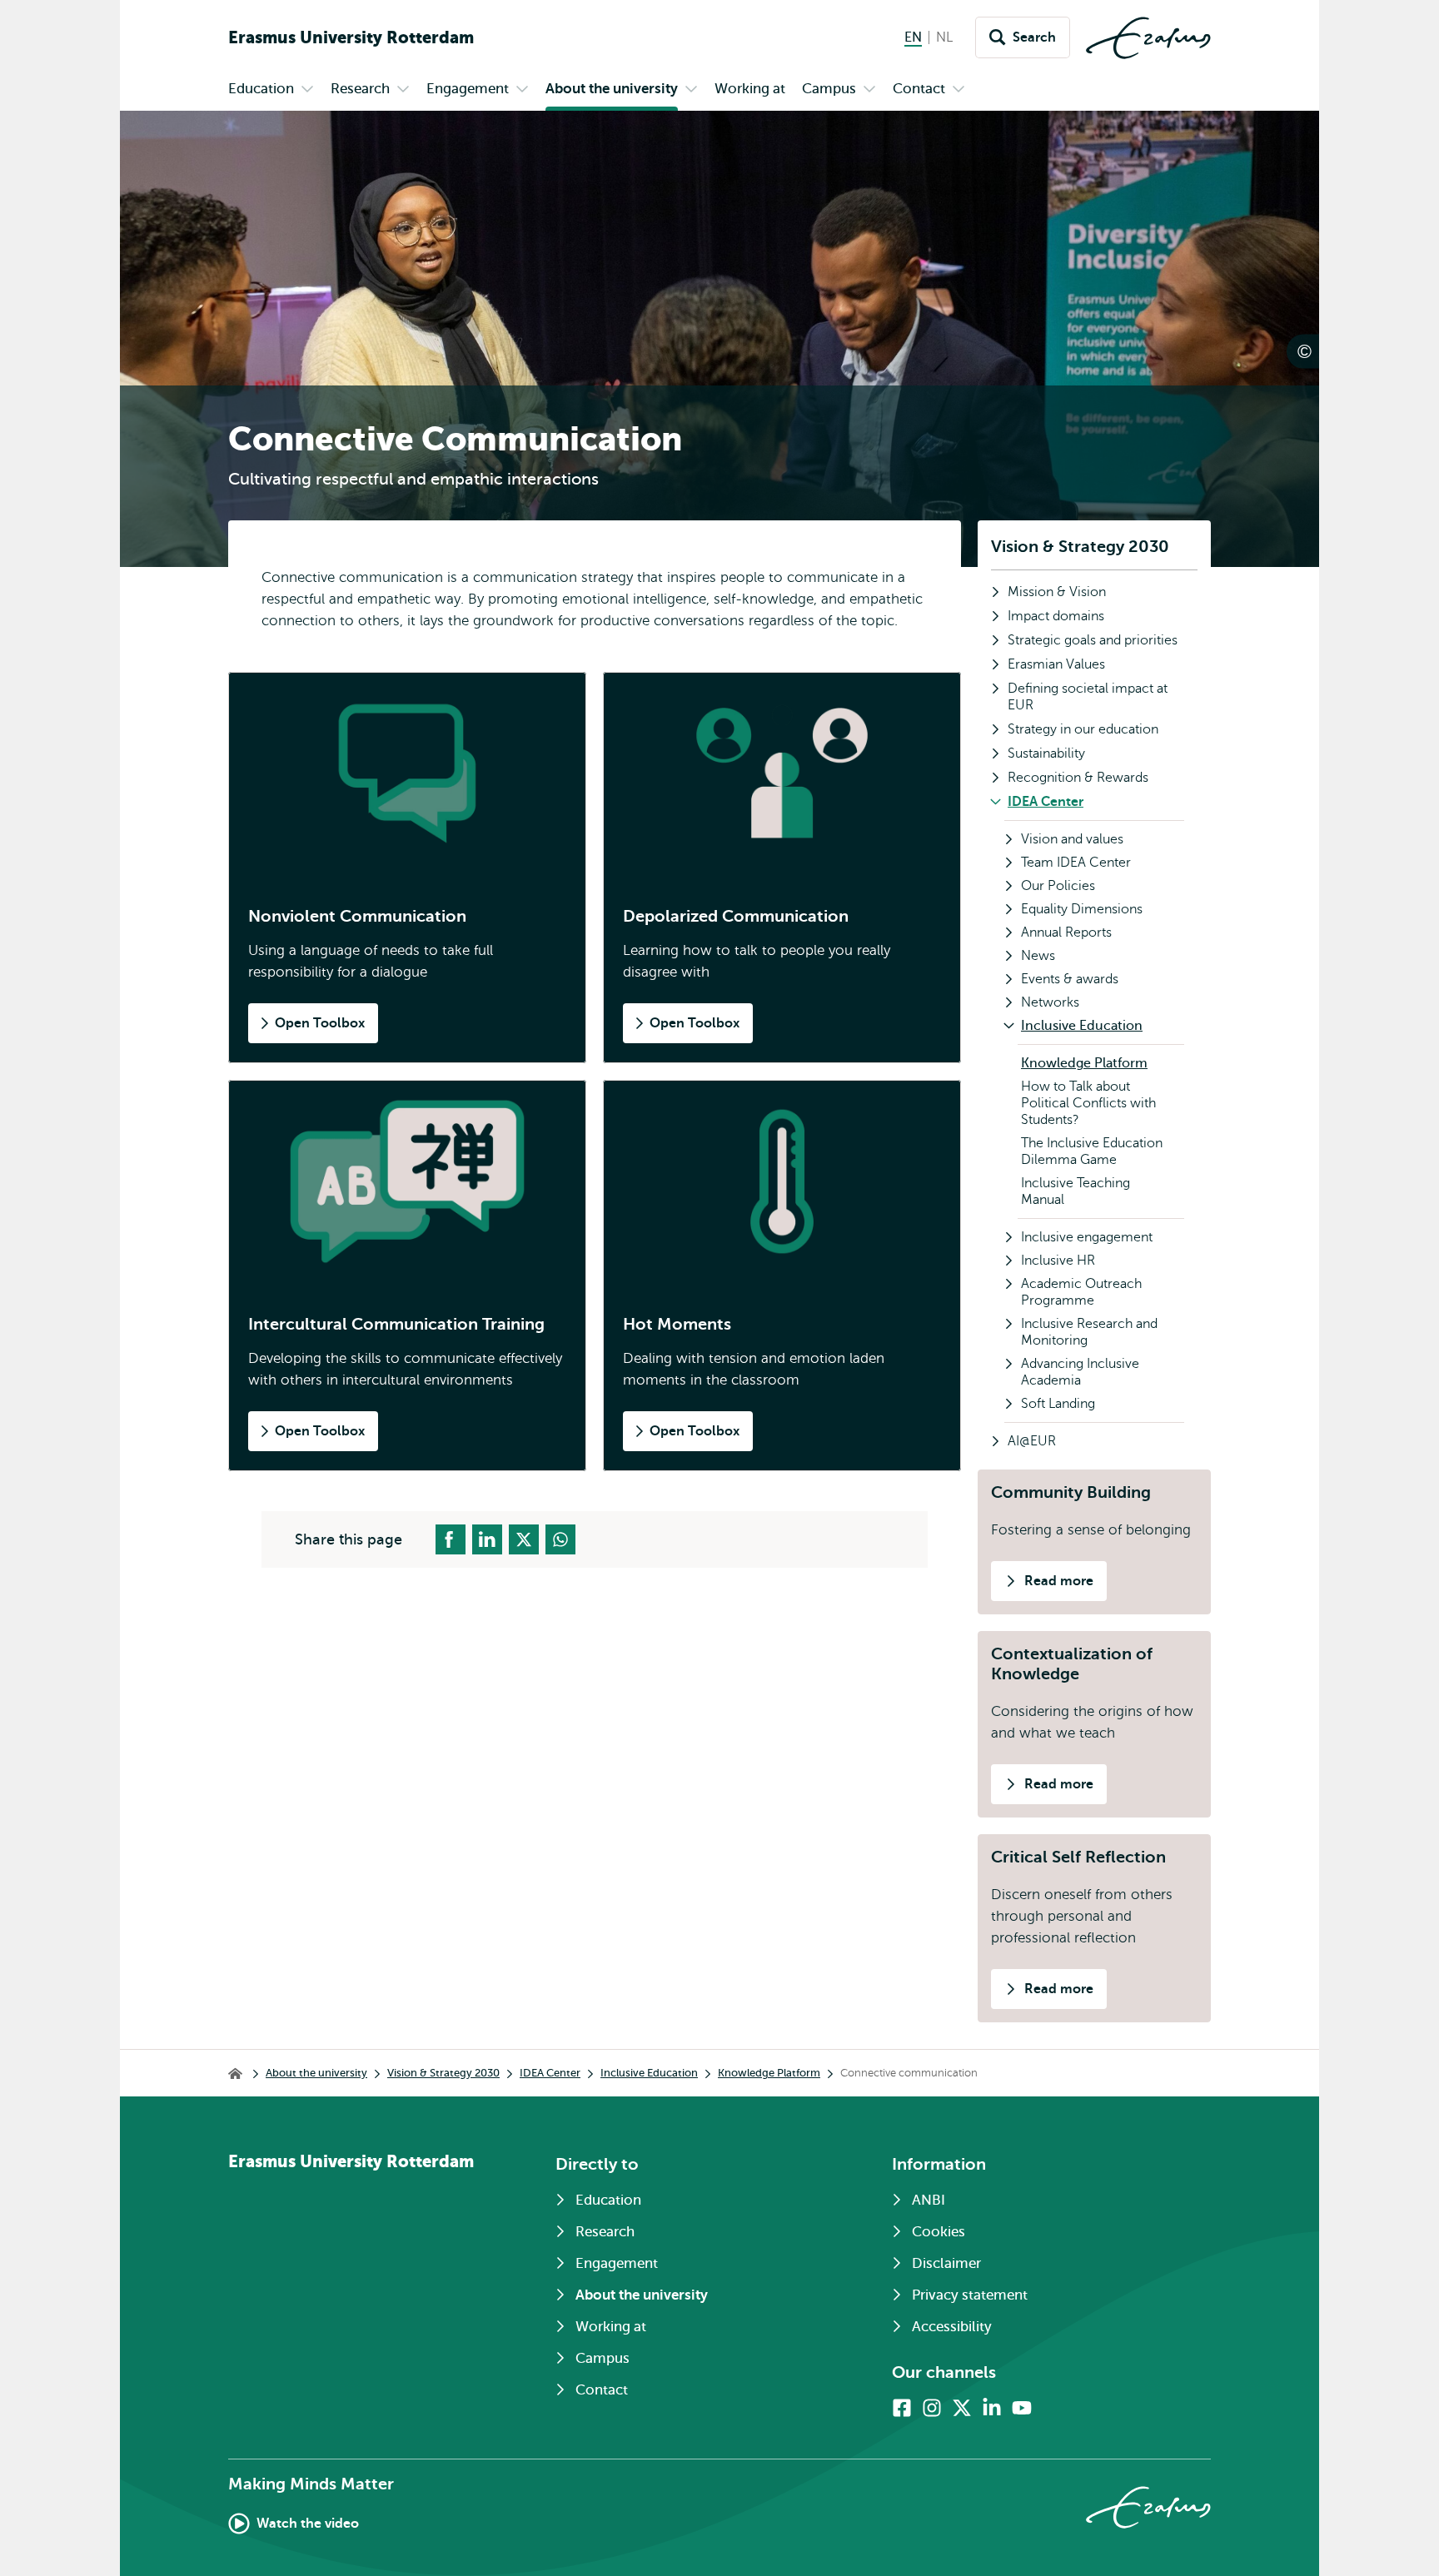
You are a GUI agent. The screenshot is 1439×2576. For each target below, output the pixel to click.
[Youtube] (1022, 2408)
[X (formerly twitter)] (962, 2408)
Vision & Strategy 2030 (1080, 547)
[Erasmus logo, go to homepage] (1148, 38)
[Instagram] (932, 2408)
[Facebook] (902, 2408)
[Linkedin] (992, 2408)
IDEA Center (550, 2073)
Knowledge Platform (769, 2073)
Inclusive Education (649, 2073)
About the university (316, 2073)
